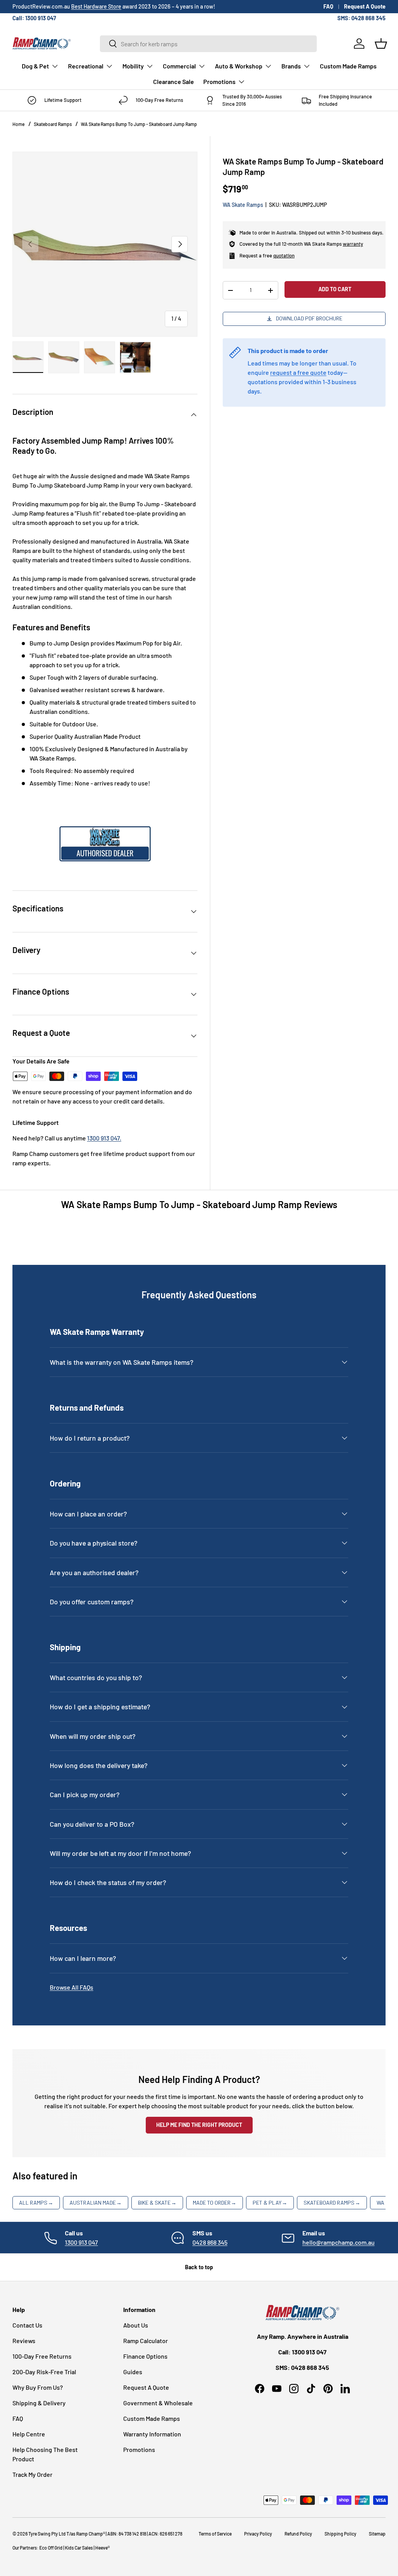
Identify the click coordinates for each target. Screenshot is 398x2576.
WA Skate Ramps (243, 205)
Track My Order (32, 2474)
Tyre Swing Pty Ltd (47, 2534)
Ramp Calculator (146, 2341)
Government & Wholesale (158, 2403)
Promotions (139, 2449)
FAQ (328, 6)
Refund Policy (298, 2534)
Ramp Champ (90, 2534)
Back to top (199, 2267)
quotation (284, 255)
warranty (353, 244)
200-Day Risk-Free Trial (44, 2372)
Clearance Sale (174, 81)
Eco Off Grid (51, 2548)
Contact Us (27, 2325)
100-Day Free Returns (42, 2356)
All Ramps (36, 2203)
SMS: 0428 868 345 (361, 18)
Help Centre (29, 2434)
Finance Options (145, 2356)
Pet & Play (270, 2203)
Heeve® (102, 2548)
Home (18, 124)
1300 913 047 (81, 2242)
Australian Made (96, 2203)
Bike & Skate (157, 2203)
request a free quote (298, 372)
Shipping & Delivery (39, 2403)
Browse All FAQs (72, 1987)
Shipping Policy (340, 2534)
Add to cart (335, 289)
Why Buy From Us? (38, 2387)
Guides (133, 2372)
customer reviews (78, 6)
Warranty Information (152, 2434)
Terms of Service (215, 2534)
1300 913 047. (104, 1138)
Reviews (24, 2341)
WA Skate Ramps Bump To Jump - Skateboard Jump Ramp (139, 124)
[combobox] (208, 44)
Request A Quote (365, 6)
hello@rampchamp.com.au (339, 2242)
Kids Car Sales (79, 2548)
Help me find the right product (199, 2125)
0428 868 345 (210, 2242)
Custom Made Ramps (348, 66)
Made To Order (215, 2203)
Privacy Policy (258, 2534)
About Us (136, 2325)
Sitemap (377, 2534)
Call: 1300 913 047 (34, 18)
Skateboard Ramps (53, 124)
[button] (381, 44)
